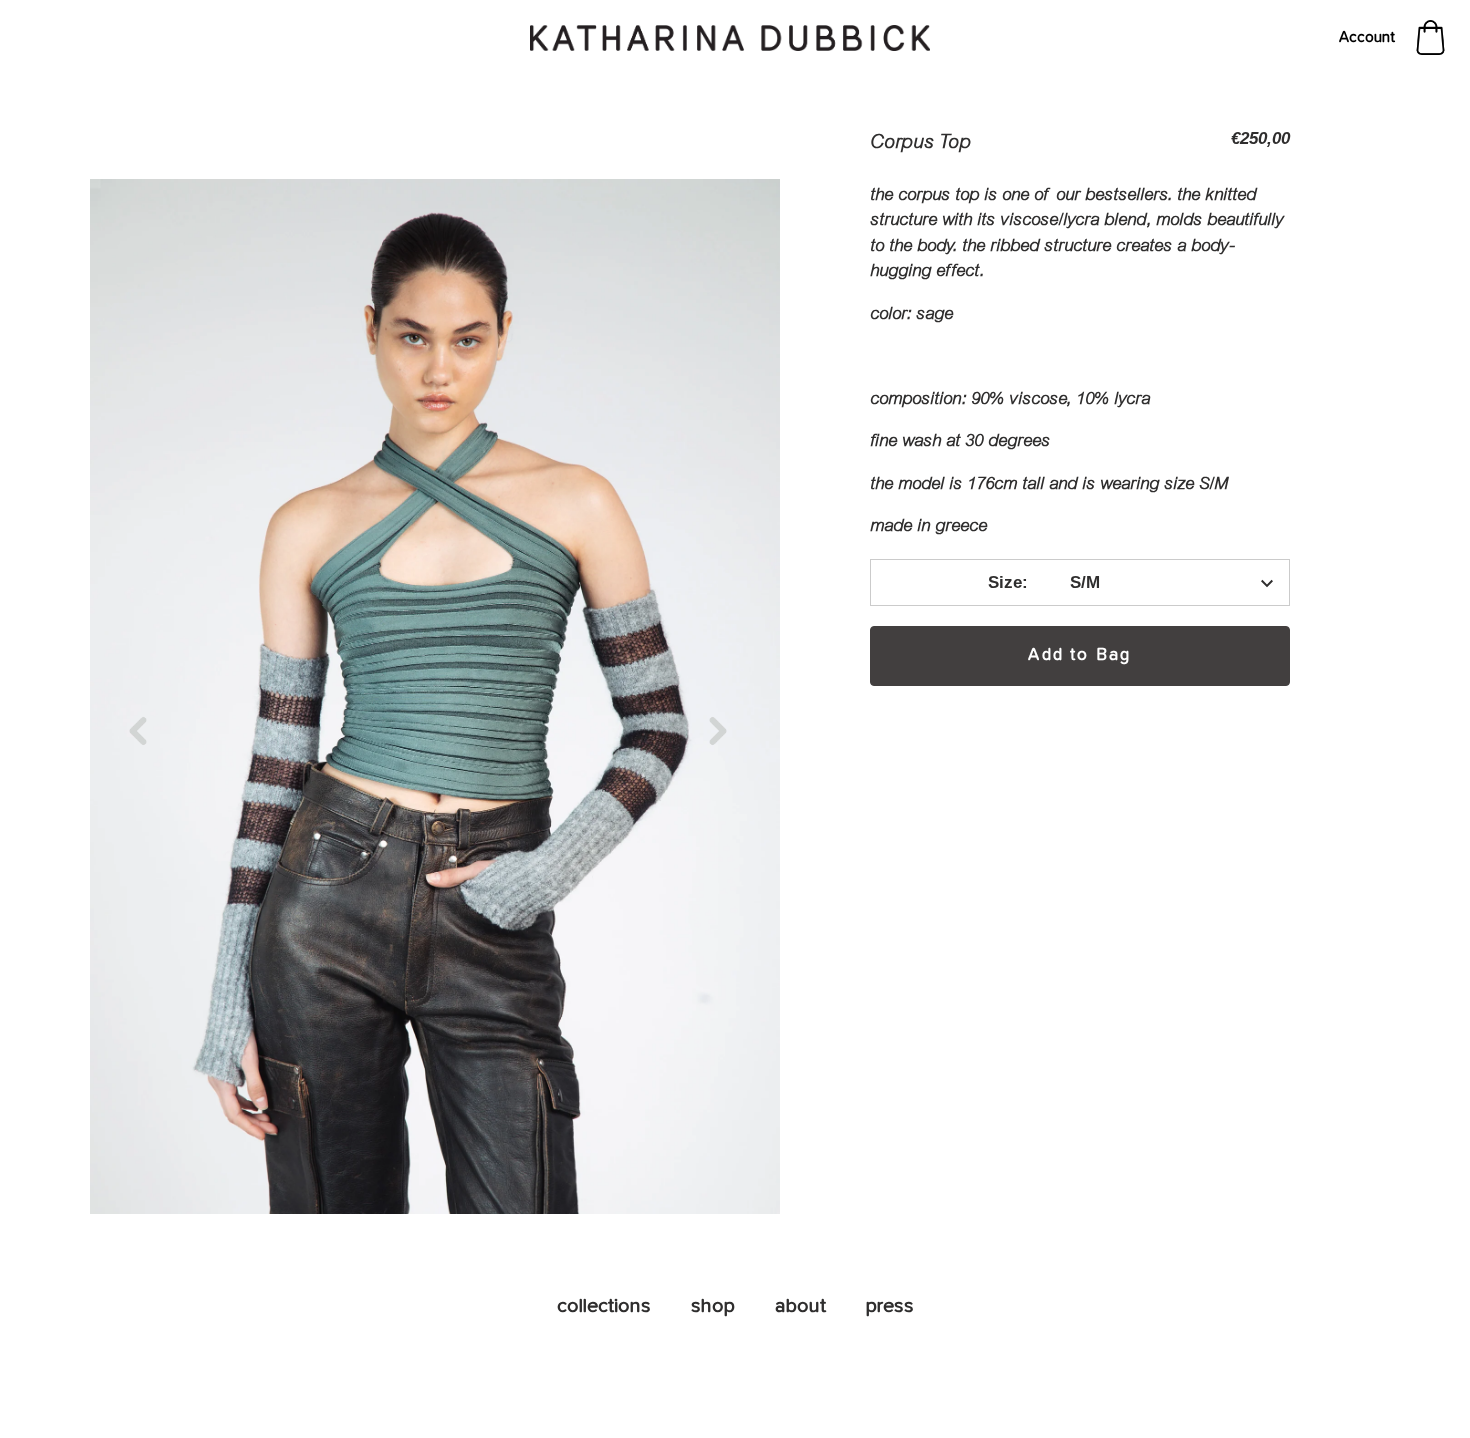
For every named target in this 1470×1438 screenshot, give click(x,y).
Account (1367, 37)
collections (604, 1306)
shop (713, 1306)
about (800, 1306)
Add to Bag (1079, 655)
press (890, 1306)
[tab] (1080, 360)
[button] (145, 731)
